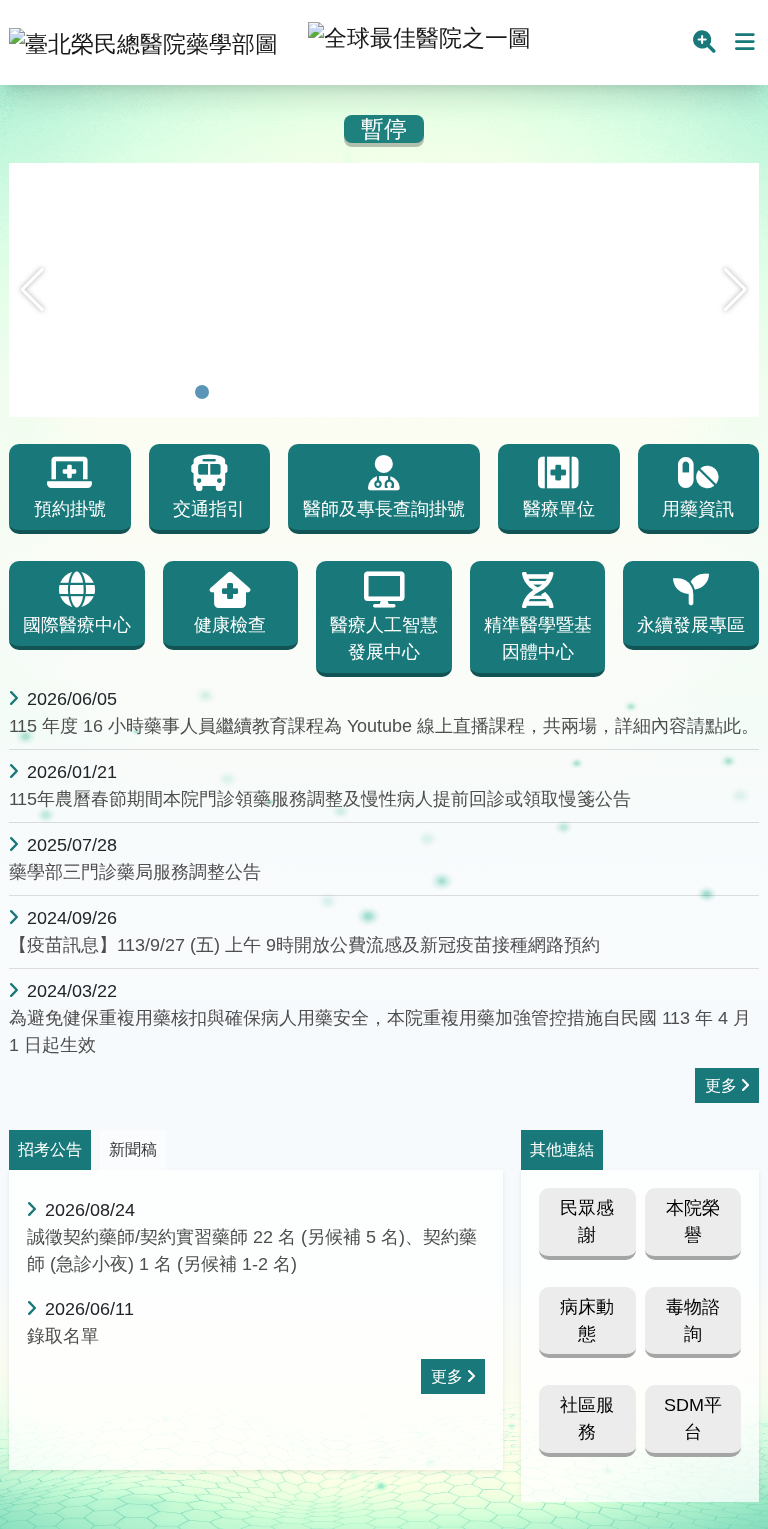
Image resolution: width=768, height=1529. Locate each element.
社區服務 (587, 1418)
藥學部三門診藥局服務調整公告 (135, 872)
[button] (32, 290)
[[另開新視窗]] (384, 176)
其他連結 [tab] (562, 1149)
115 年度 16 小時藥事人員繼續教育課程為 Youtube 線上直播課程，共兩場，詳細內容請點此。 (384, 726)
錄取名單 (63, 1336)
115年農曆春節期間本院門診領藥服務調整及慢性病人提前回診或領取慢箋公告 (320, 799)
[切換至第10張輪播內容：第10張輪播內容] (410, 392)
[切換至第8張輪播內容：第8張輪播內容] (358, 392)
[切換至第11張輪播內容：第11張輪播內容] (436, 392)
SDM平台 (693, 1418)
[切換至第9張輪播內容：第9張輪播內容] (384, 392)
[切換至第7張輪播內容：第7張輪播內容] (332, 392)
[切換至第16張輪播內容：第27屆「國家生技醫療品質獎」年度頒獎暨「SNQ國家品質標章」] (566, 392)
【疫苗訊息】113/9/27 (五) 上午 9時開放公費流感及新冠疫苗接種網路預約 (304, 945)
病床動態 (587, 1320)
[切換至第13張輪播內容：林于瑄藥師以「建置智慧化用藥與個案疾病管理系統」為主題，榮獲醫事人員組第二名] (488, 392)
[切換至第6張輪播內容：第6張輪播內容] (306, 392)
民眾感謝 (587, 1221)
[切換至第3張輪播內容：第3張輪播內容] (228, 392)
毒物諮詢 (693, 1320)
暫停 (384, 129)
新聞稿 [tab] (133, 1149)
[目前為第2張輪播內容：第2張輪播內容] (202, 392)
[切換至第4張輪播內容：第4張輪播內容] (254, 392)
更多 (721, 1085)
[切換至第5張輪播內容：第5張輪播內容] (280, 392)
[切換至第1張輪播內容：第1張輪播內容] (176, 392)
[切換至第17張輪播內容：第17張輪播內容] (592, 392)
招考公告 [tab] (50, 1149)
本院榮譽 (693, 1221)
